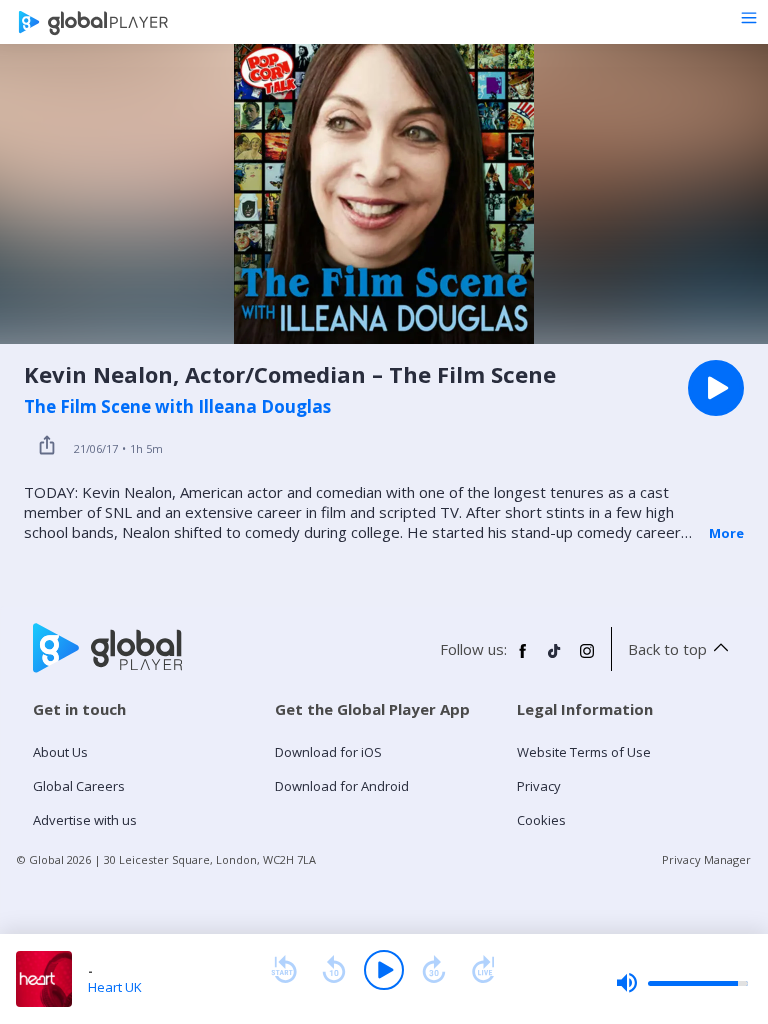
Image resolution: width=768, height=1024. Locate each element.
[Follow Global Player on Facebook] (523, 659)
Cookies (541, 820)
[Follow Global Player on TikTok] (555, 659)
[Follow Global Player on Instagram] (587, 659)
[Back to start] (284, 970)
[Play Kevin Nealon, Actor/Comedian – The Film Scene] (716, 388)
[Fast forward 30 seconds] (434, 970)
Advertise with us (85, 820)
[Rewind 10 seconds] (334, 970)
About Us (60, 752)
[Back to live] (484, 970)
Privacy (539, 786)
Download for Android (342, 786)
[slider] (682, 983)
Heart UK (115, 987)
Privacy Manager (706, 859)
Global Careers (79, 786)
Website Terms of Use (584, 752)
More (726, 533)
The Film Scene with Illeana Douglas (177, 407)
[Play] (384, 970)
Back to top (667, 649)
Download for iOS (328, 752)
